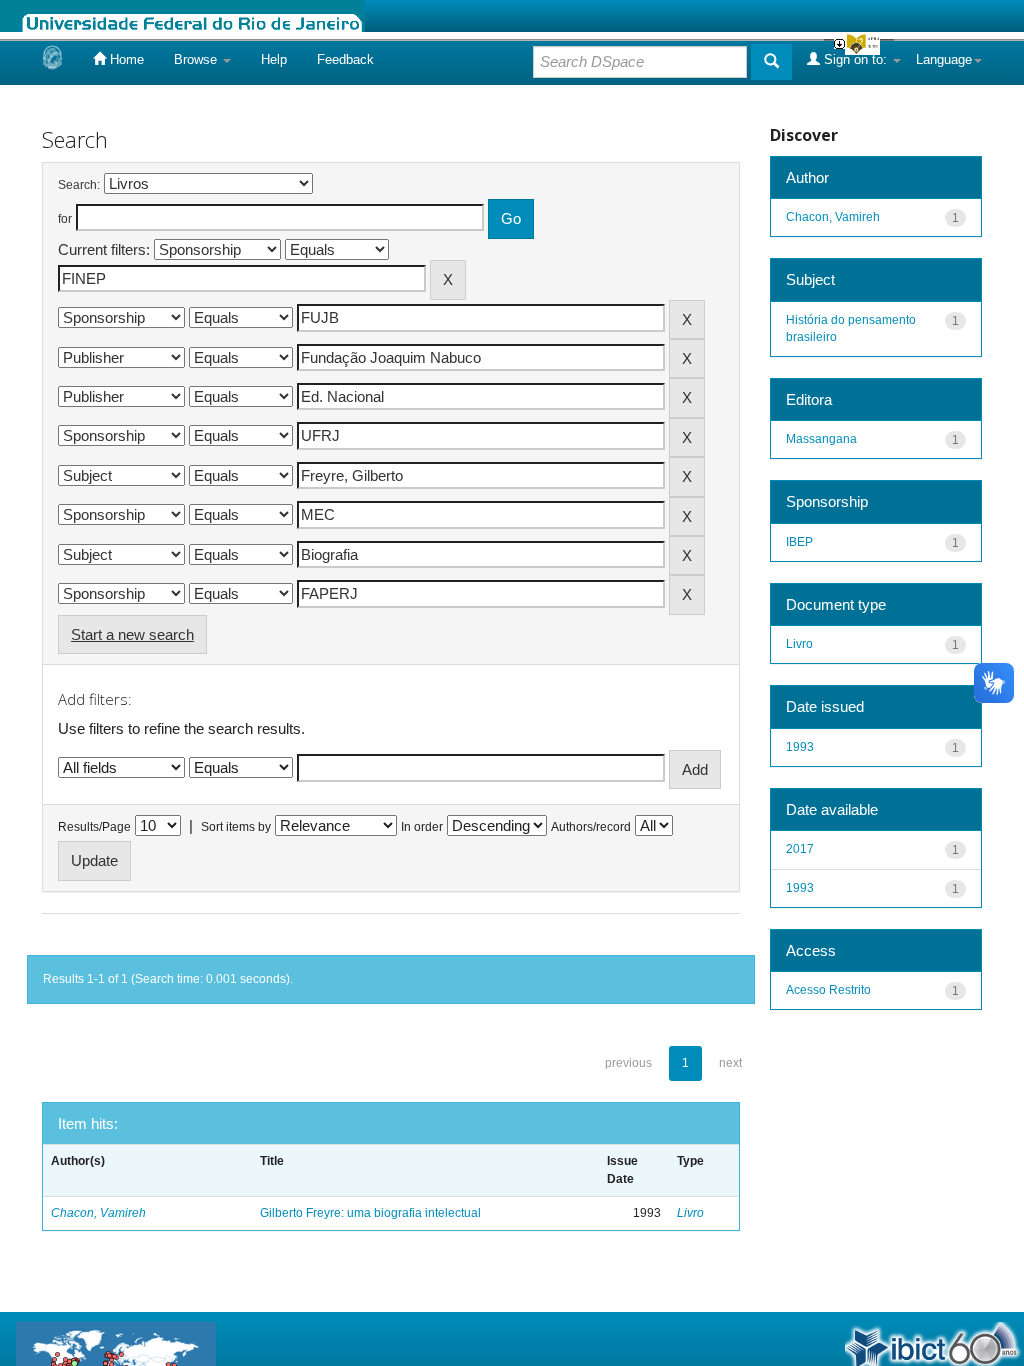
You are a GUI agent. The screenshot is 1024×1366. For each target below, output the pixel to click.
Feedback (345, 59)
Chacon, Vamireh (98, 1213)
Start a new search (132, 634)
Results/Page (94, 827)
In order (422, 827)
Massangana (821, 439)
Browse (197, 59)
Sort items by (236, 827)
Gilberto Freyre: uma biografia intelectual (370, 1213)
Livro (690, 1213)
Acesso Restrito (828, 990)
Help (274, 59)
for (65, 219)
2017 (800, 849)
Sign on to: (855, 59)
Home (125, 59)
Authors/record (591, 827)
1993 (800, 747)
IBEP (799, 542)
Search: (79, 185)
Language (944, 59)
